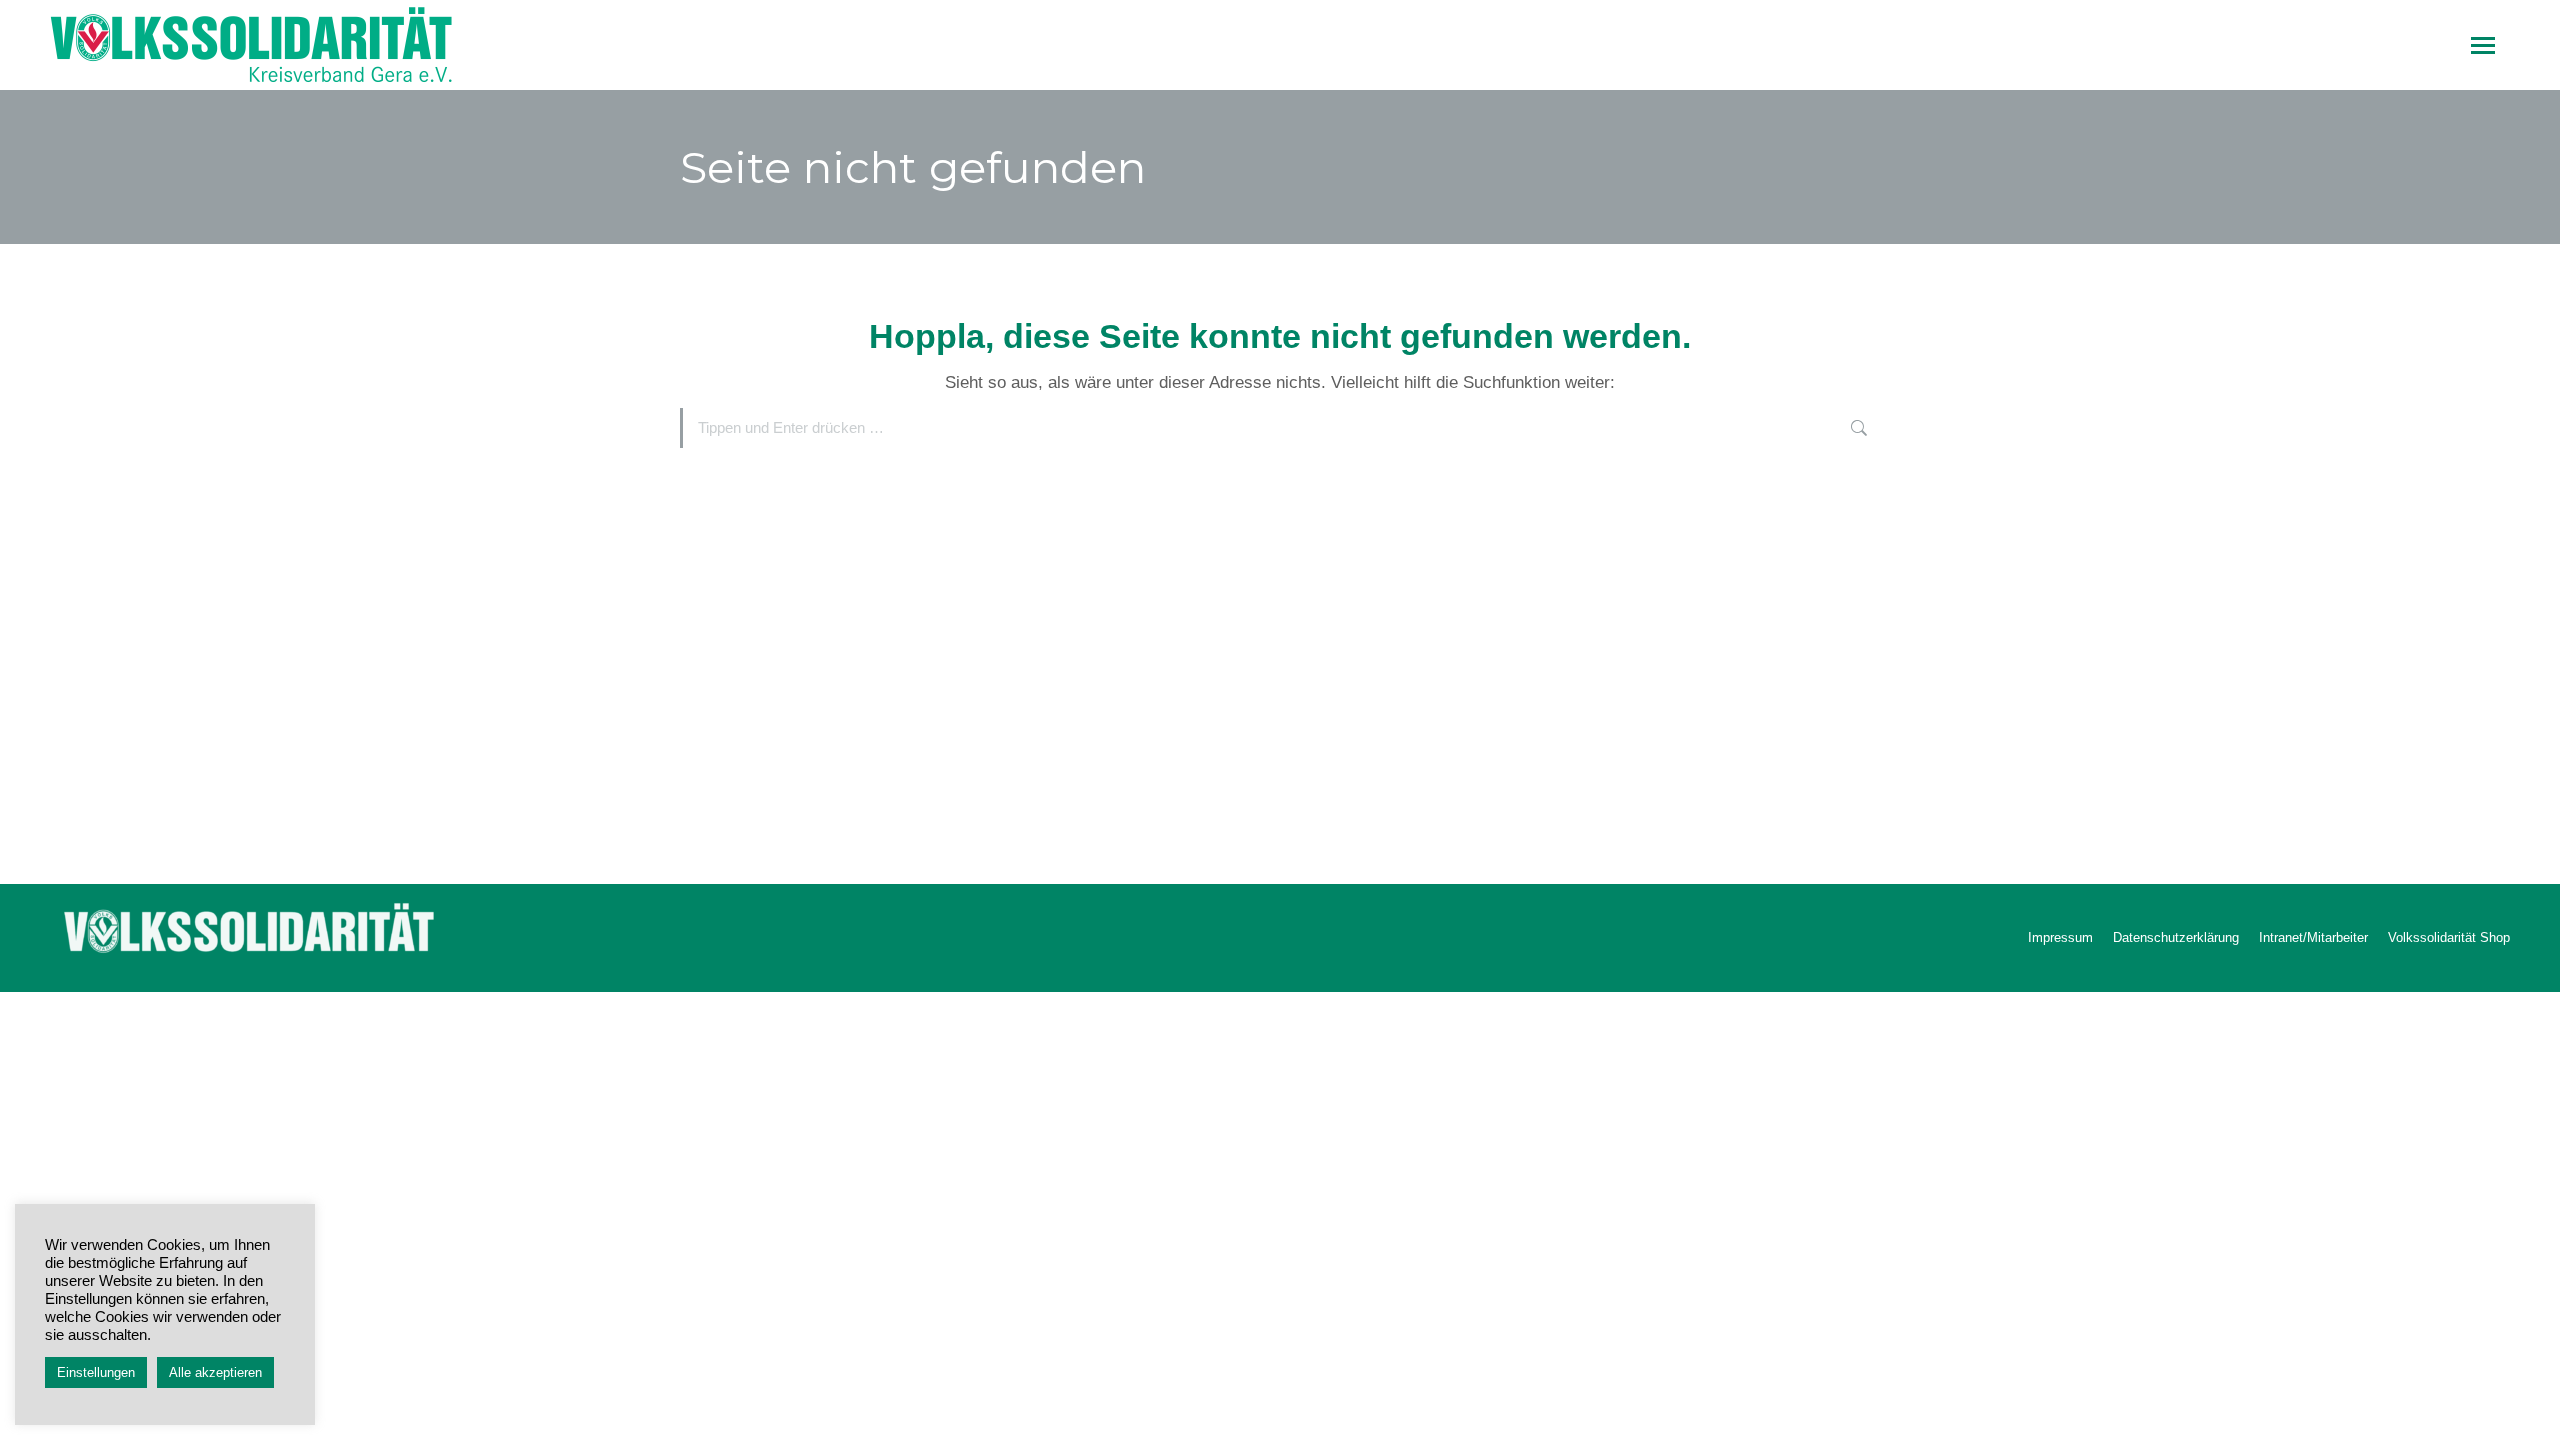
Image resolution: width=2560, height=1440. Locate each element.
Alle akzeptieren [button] (215, 1372)
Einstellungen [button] (96, 1372)
